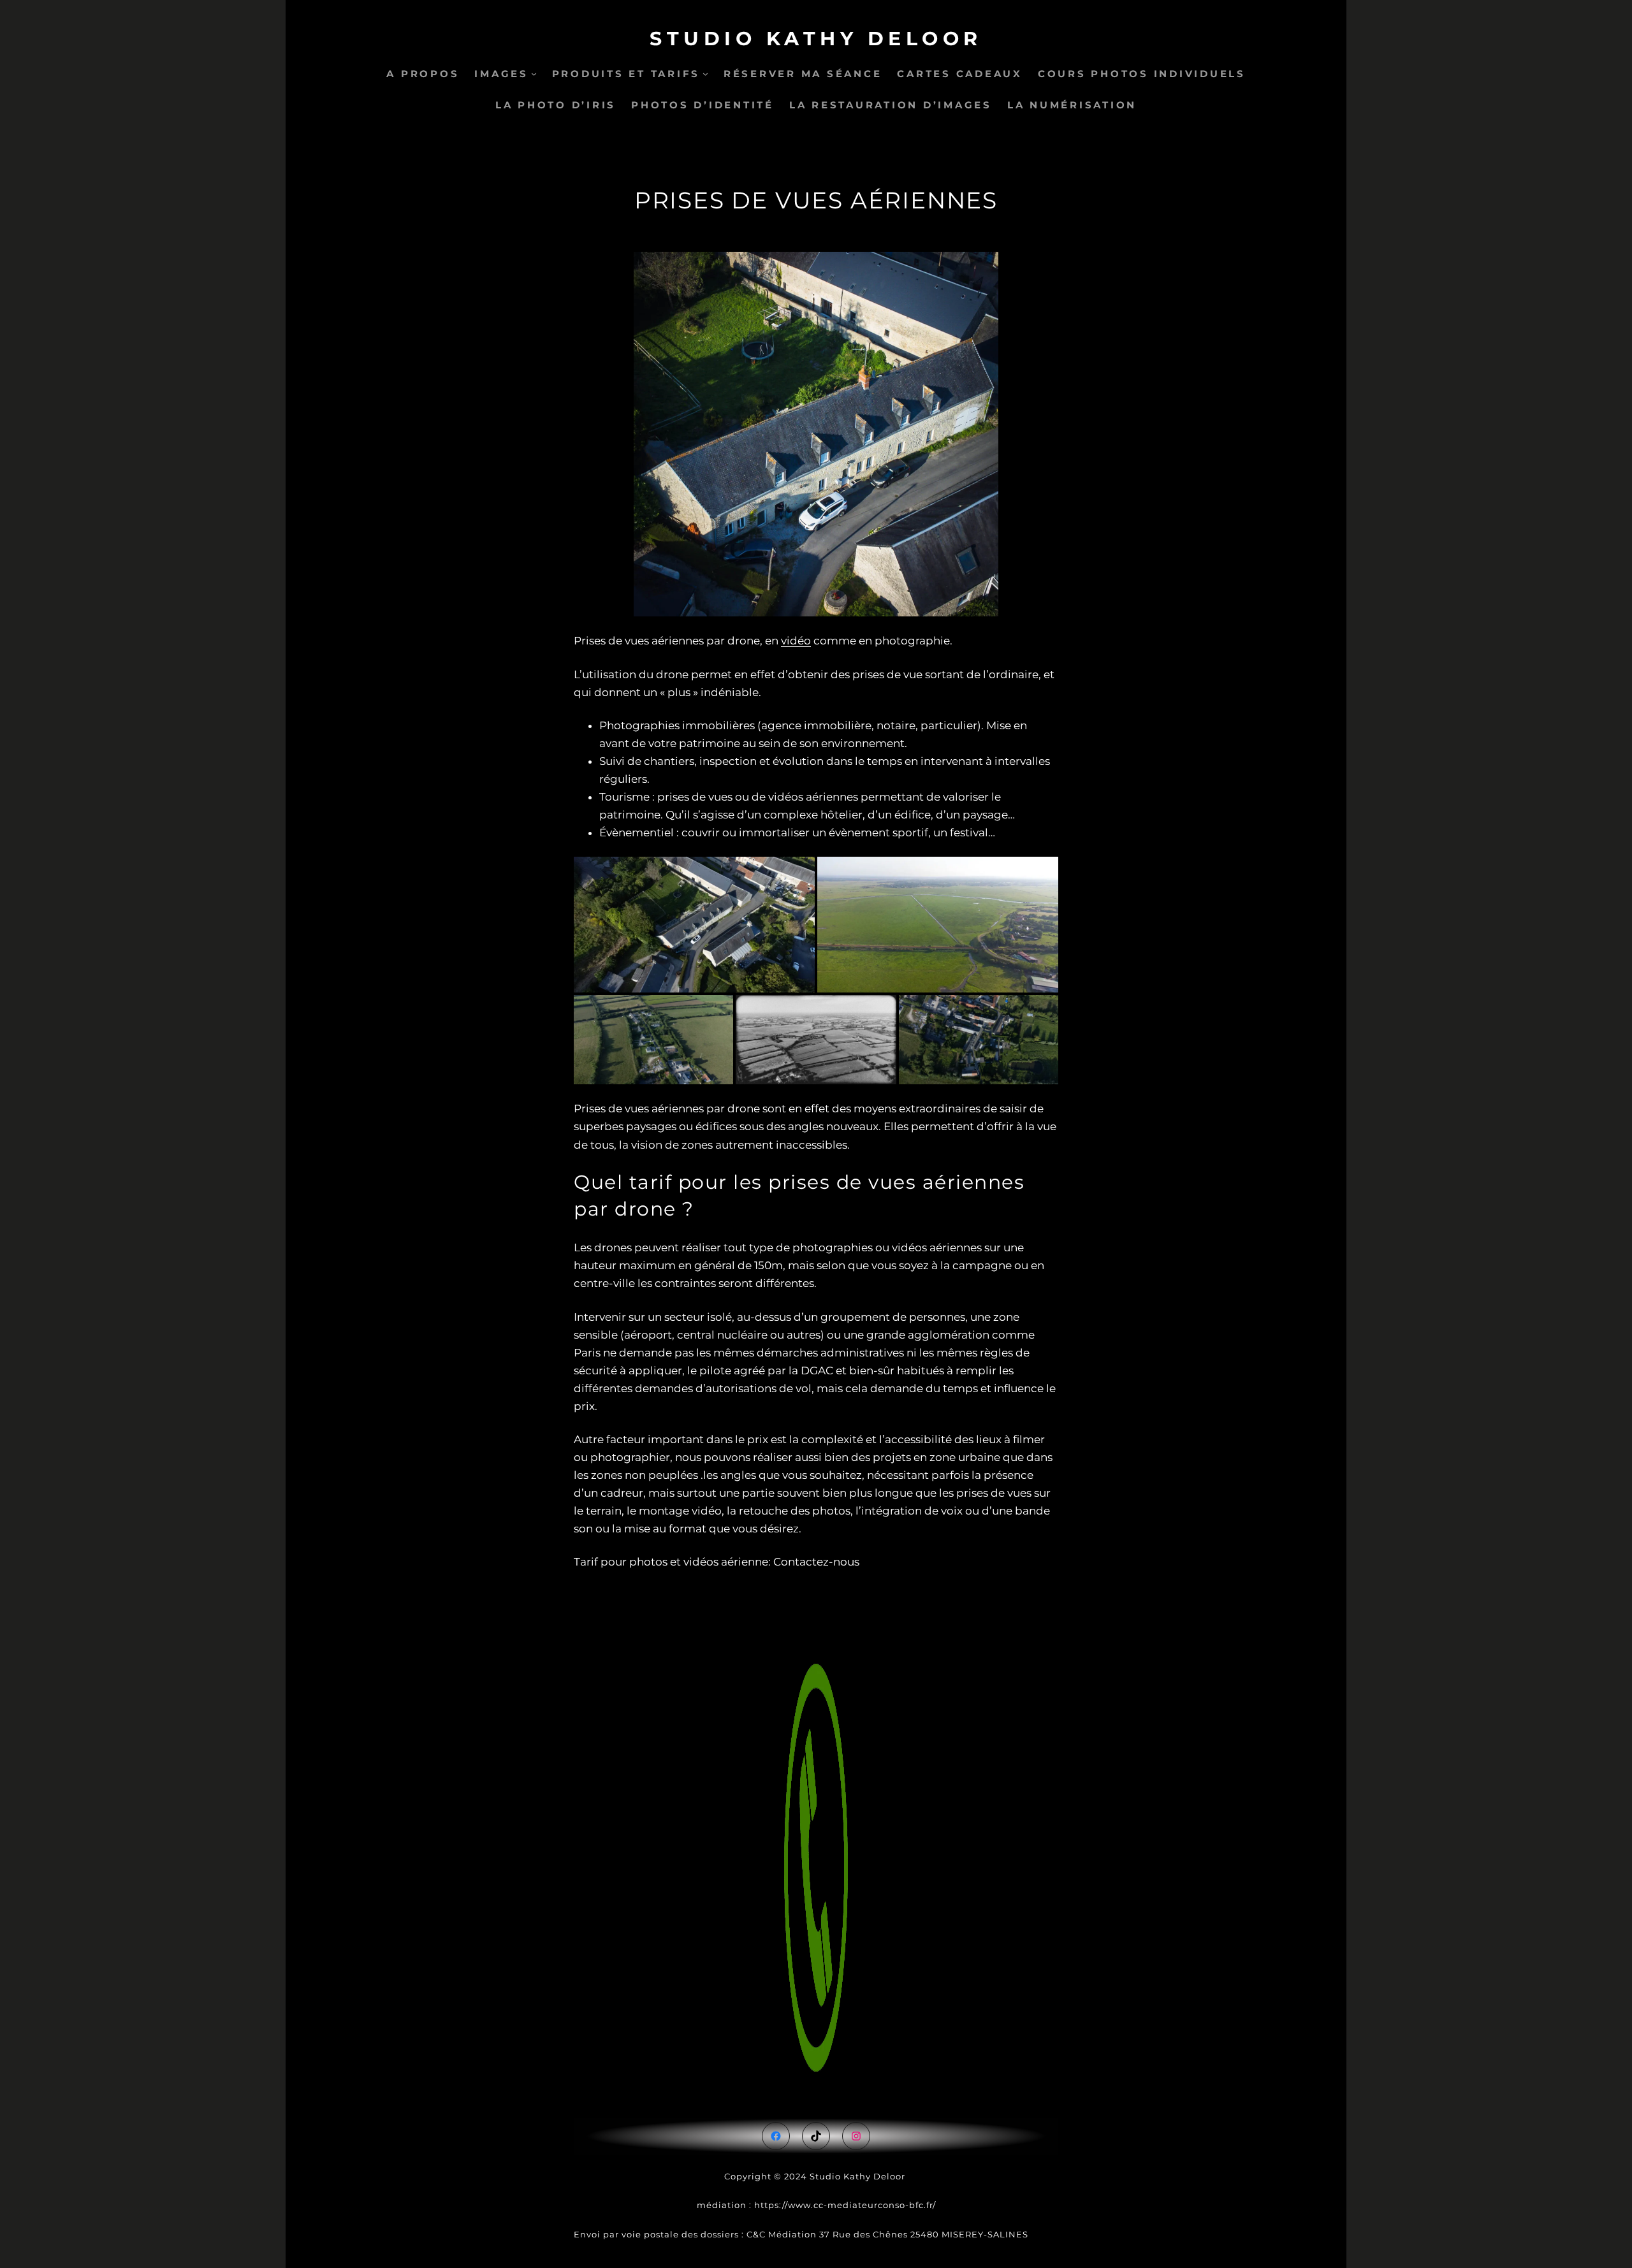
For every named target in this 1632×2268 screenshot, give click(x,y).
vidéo (796, 641)
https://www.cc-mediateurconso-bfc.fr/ (845, 2205)
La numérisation (1072, 105)
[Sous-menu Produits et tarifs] (705, 74)
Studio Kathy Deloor (816, 39)
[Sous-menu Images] (534, 74)
